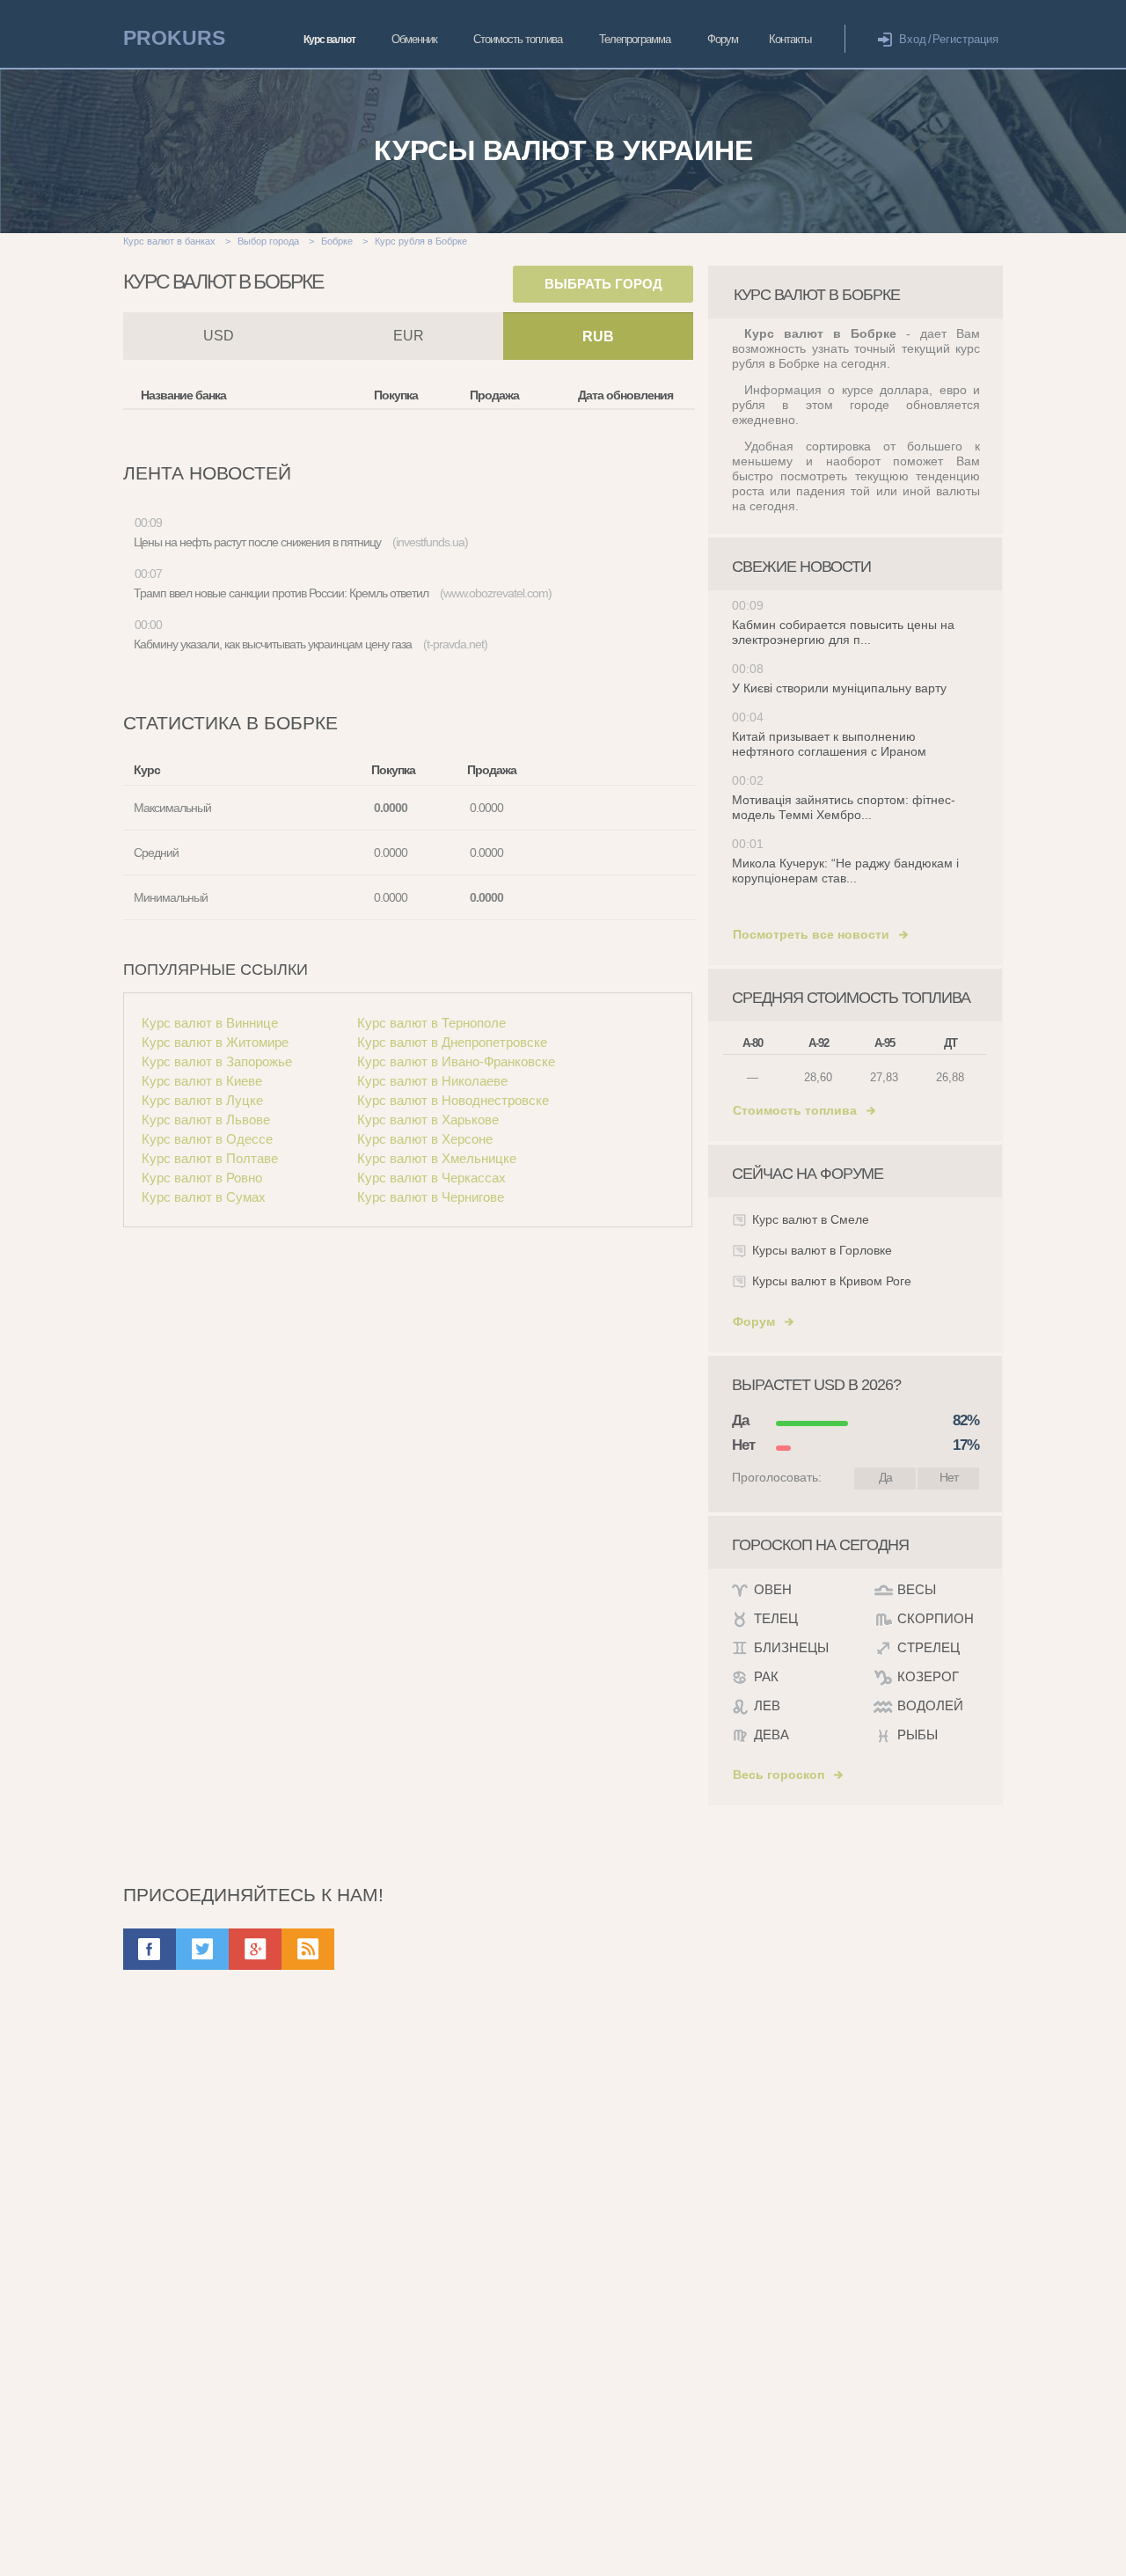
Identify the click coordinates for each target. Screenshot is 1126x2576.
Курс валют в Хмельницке (437, 1158)
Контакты (790, 39)
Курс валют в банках (169, 241)
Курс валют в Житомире (215, 1042)
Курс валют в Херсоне (425, 1139)
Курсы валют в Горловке (822, 1250)
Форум (723, 39)
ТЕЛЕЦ (776, 1618)
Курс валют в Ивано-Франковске (456, 1061)
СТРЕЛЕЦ (929, 1647)
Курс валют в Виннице (210, 1023)
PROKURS (174, 38)
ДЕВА (771, 1734)
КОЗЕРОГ (928, 1676)
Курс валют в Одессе (207, 1139)
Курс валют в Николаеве (432, 1081)
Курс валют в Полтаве (210, 1158)
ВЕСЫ (917, 1589)
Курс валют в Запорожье (217, 1061)
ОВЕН (773, 1589)
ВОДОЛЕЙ (930, 1705)
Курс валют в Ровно (202, 1178)
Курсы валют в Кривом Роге (832, 1281)
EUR (409, 336)
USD (219, 336)
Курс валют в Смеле (811, 1219)
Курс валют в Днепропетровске (452, 1042)
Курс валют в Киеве (202, 1081)
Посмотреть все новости (811, 934)
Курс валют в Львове (206, 1120)
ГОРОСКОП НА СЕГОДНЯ (820, 1545)
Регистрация (965, 39)
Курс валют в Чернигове (431, 1197)
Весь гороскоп (779, 1775)
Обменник (414, 39)
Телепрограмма (635, 39)
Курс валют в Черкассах (431, 1178)
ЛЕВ (767, 1705)
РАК (766, 1676)
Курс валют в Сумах (204, 1197)
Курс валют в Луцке (202, 1100)
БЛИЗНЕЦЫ (791, 1647)
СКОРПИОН (936, 1618)
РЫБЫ (918, 1734)
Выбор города (268, 241)
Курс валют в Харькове (428, 1120)
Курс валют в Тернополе (431, 1023)
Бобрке (337, 241)
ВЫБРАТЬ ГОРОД (603, 284)
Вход (913, 39)
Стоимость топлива (518, 39)
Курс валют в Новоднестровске (453, 1100)
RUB (598, 337)
